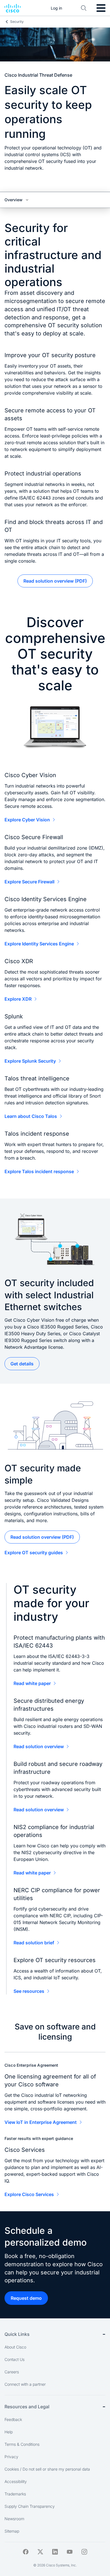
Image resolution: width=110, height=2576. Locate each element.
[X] (40, 2552)
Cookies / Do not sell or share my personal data (47, 2469)
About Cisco (15, 2347)
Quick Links (17, 2334)
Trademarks (15, 2494)
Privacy (11, 2457)
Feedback (13, 2419)
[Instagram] (84, 2552)
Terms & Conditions (22, 2444)
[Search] (84, 8)
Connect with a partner (25, 2384)
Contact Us (15, 2359)
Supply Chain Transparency (30, 2506)
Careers (12, 2372)
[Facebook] (26, 2552)
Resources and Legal (27, 2407)
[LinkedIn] (55, 2552)
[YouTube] (70, 2552)
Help (9, 2432)
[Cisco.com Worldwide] (13, 8)
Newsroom (14, 2519)
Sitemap (12, 2531)
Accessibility (16, 2481)
